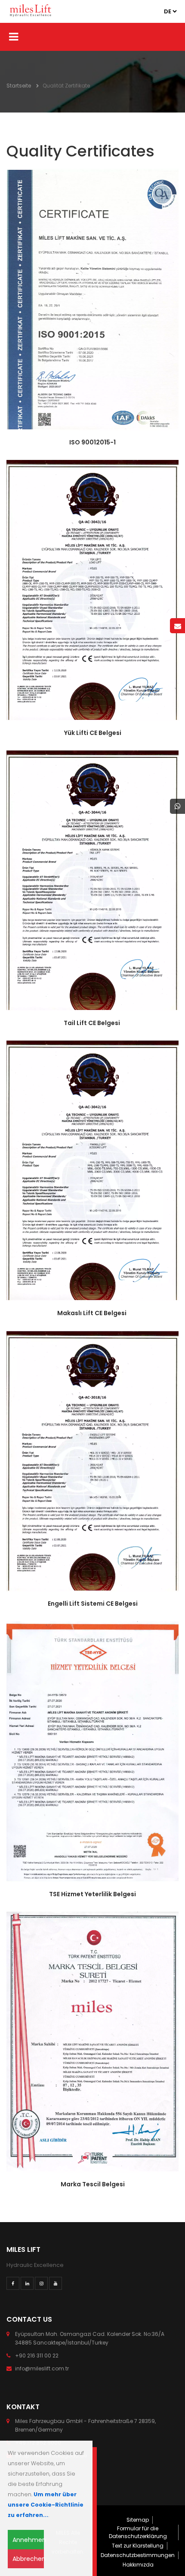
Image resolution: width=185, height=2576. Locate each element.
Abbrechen (28, 2559)
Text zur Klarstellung (138, 2546)
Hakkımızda (138, 2565)
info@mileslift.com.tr (42, 2368)
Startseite (19, 86)
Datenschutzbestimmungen (138, 2555)
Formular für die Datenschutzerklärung (138, 2532)
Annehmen (28, 2540)
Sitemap (138, 2520)
